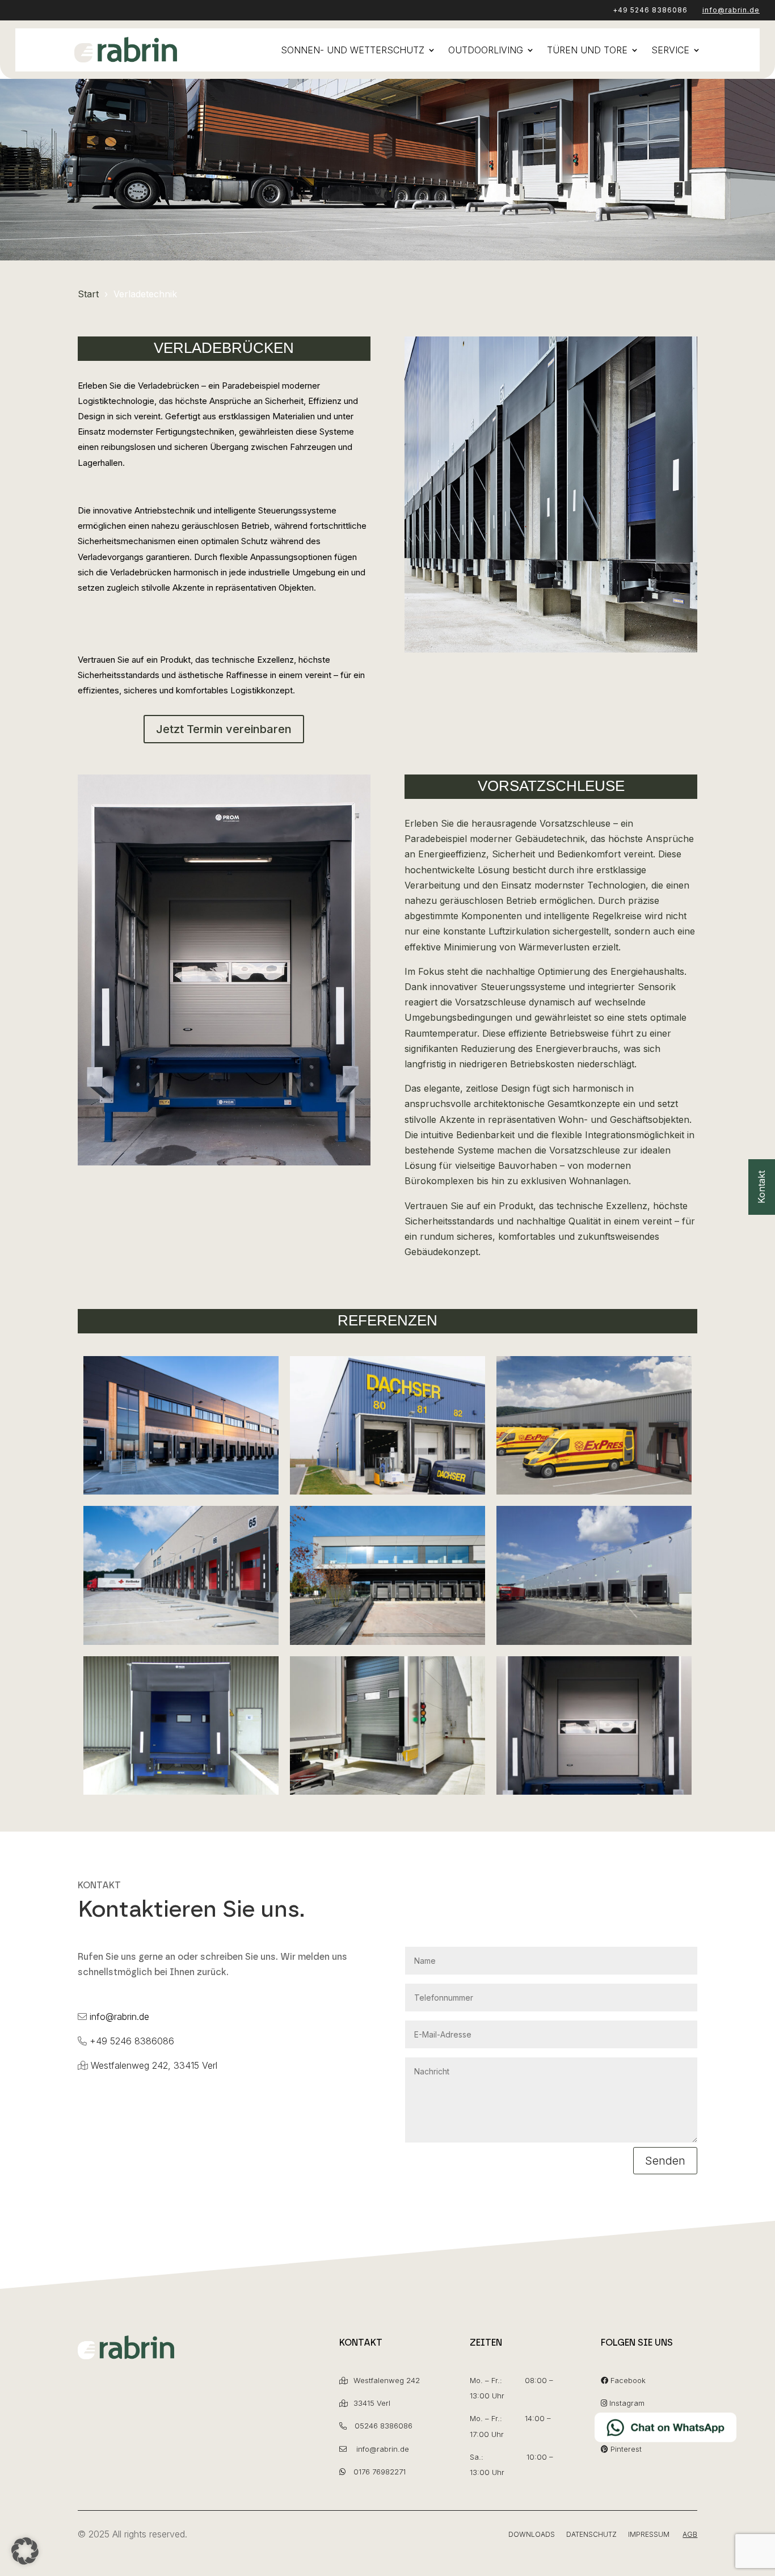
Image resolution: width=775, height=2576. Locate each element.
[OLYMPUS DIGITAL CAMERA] (594, 1791)
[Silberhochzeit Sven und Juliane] (387, 1791)
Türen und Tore (587, 50)
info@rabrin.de (731, 10)
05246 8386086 (384, 2426)
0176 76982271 (380, 2472)
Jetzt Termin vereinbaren (224, 729)
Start (88, 294)
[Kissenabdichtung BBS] (594, 1491)
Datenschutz (591, 2534)
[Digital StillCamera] (181, 1791)
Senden (665, 2161)
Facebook (628, 2380)
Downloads (532, 2534)
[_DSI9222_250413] (387, 1641)
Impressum (649, 2534)
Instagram (627, 2403)
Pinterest (626, 2449)
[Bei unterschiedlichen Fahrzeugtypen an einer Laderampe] (387, 1491)
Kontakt (761, 1187)
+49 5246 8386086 (650, 10)
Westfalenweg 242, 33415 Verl (154, 2065)
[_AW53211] (181, 1491)
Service (670, 50)
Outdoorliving (486, 50)
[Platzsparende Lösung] (594, 1641)
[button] (25, 2551)
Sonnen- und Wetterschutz (353, 50)
